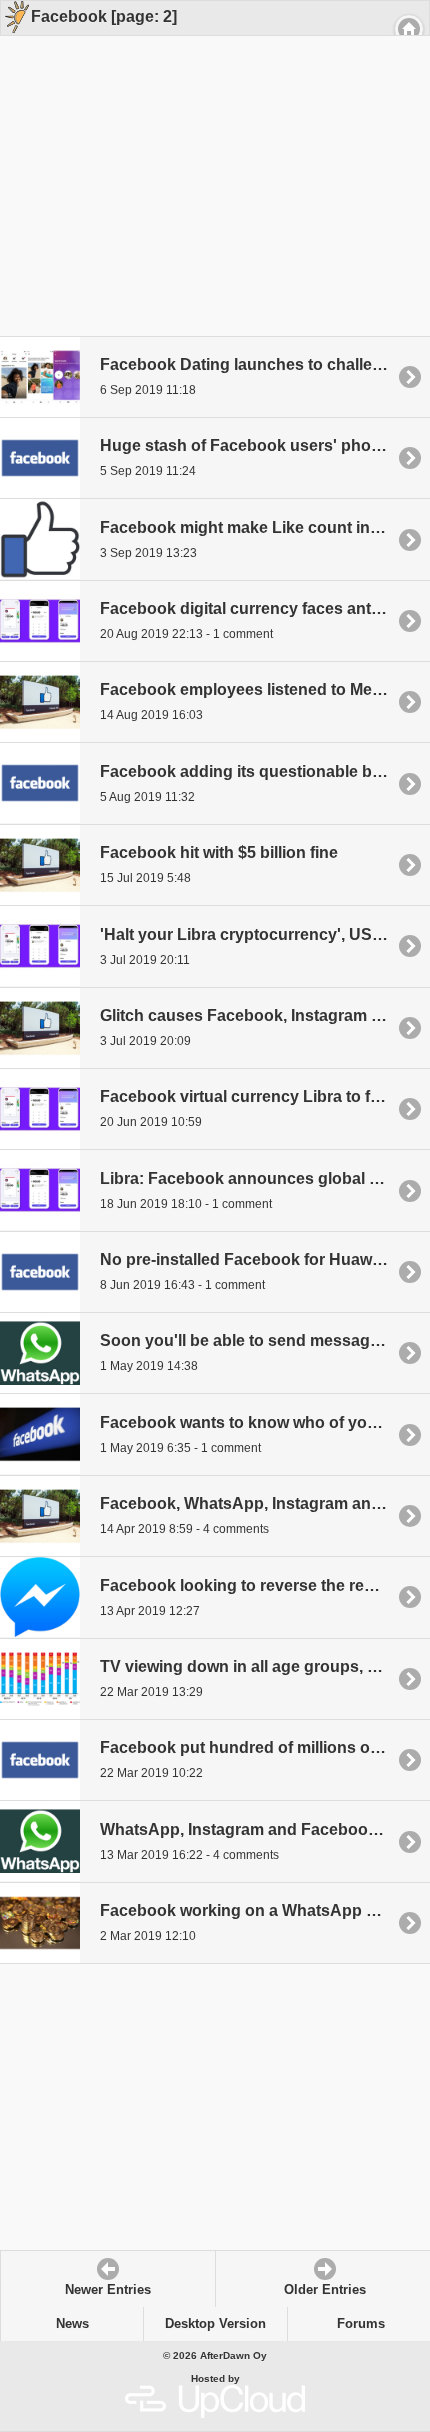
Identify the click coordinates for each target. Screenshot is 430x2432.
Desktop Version (215, 2324)
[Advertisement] (208, 162)
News (72, 2324)
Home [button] (409, 29)
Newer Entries (108, 2290)
